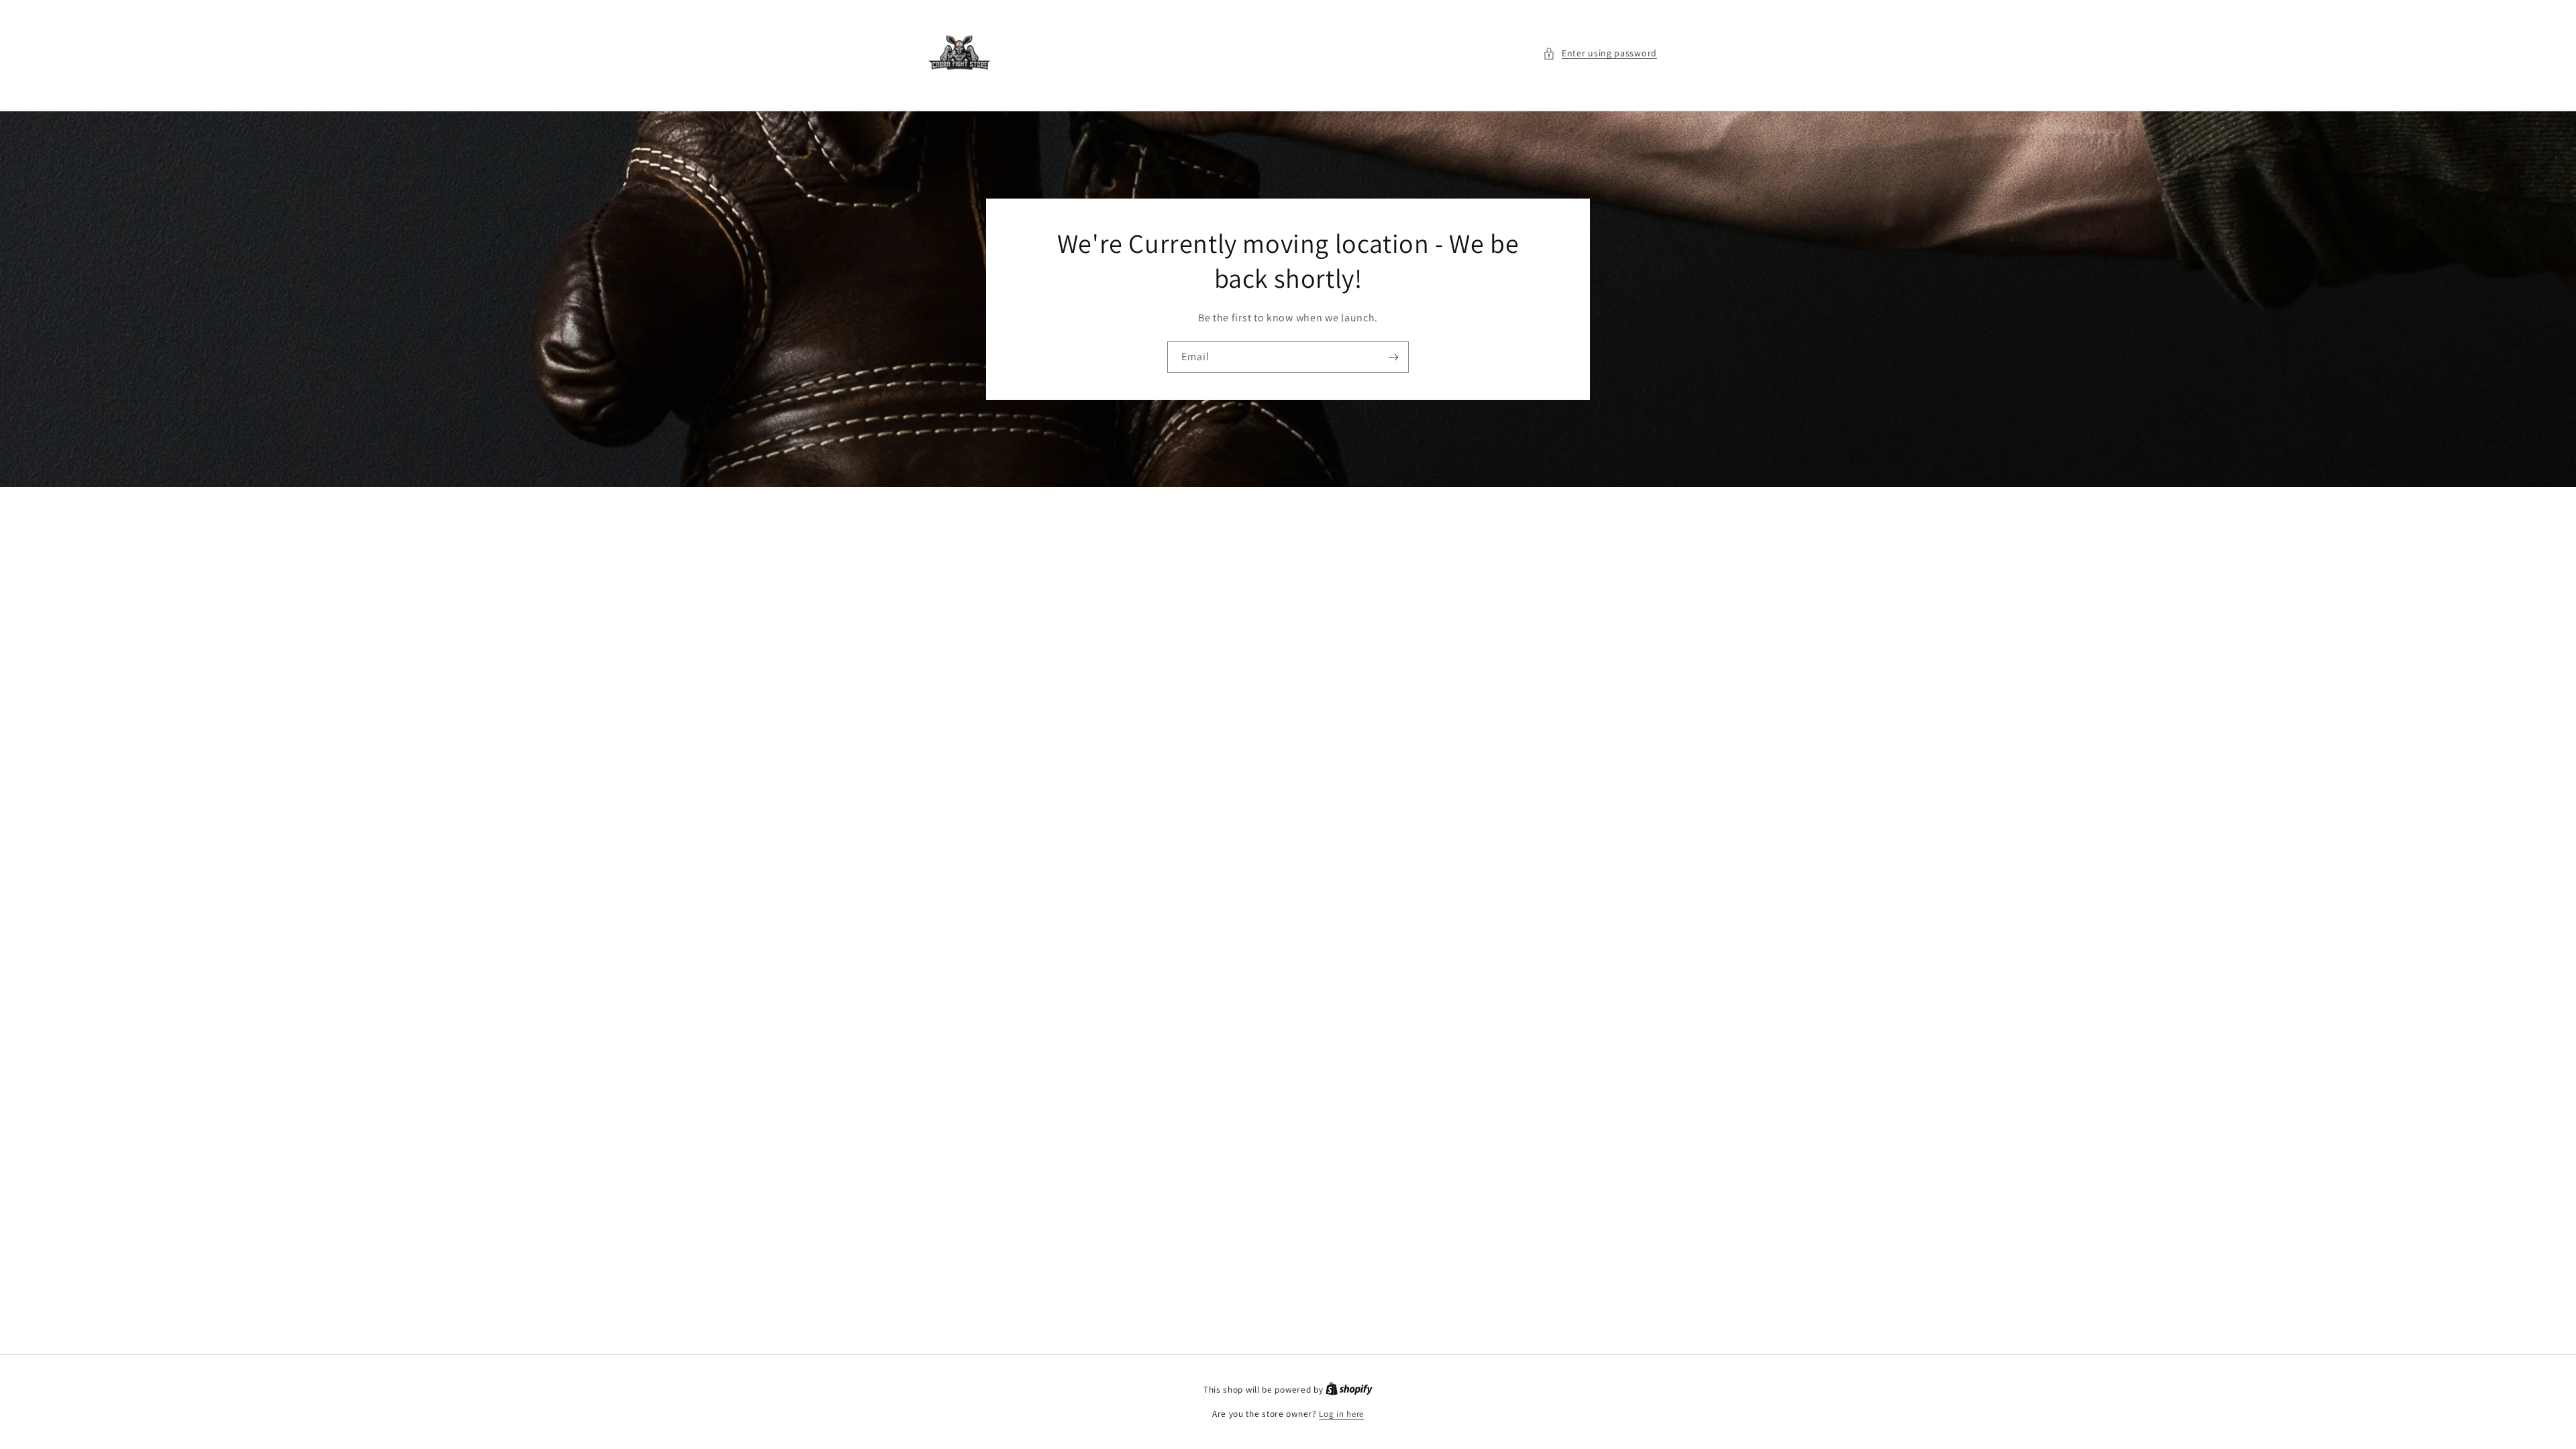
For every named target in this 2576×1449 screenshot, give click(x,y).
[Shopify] (1349, 1390)
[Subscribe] (1393, 357)
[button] (1600, 53)
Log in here (1341, 1414)
